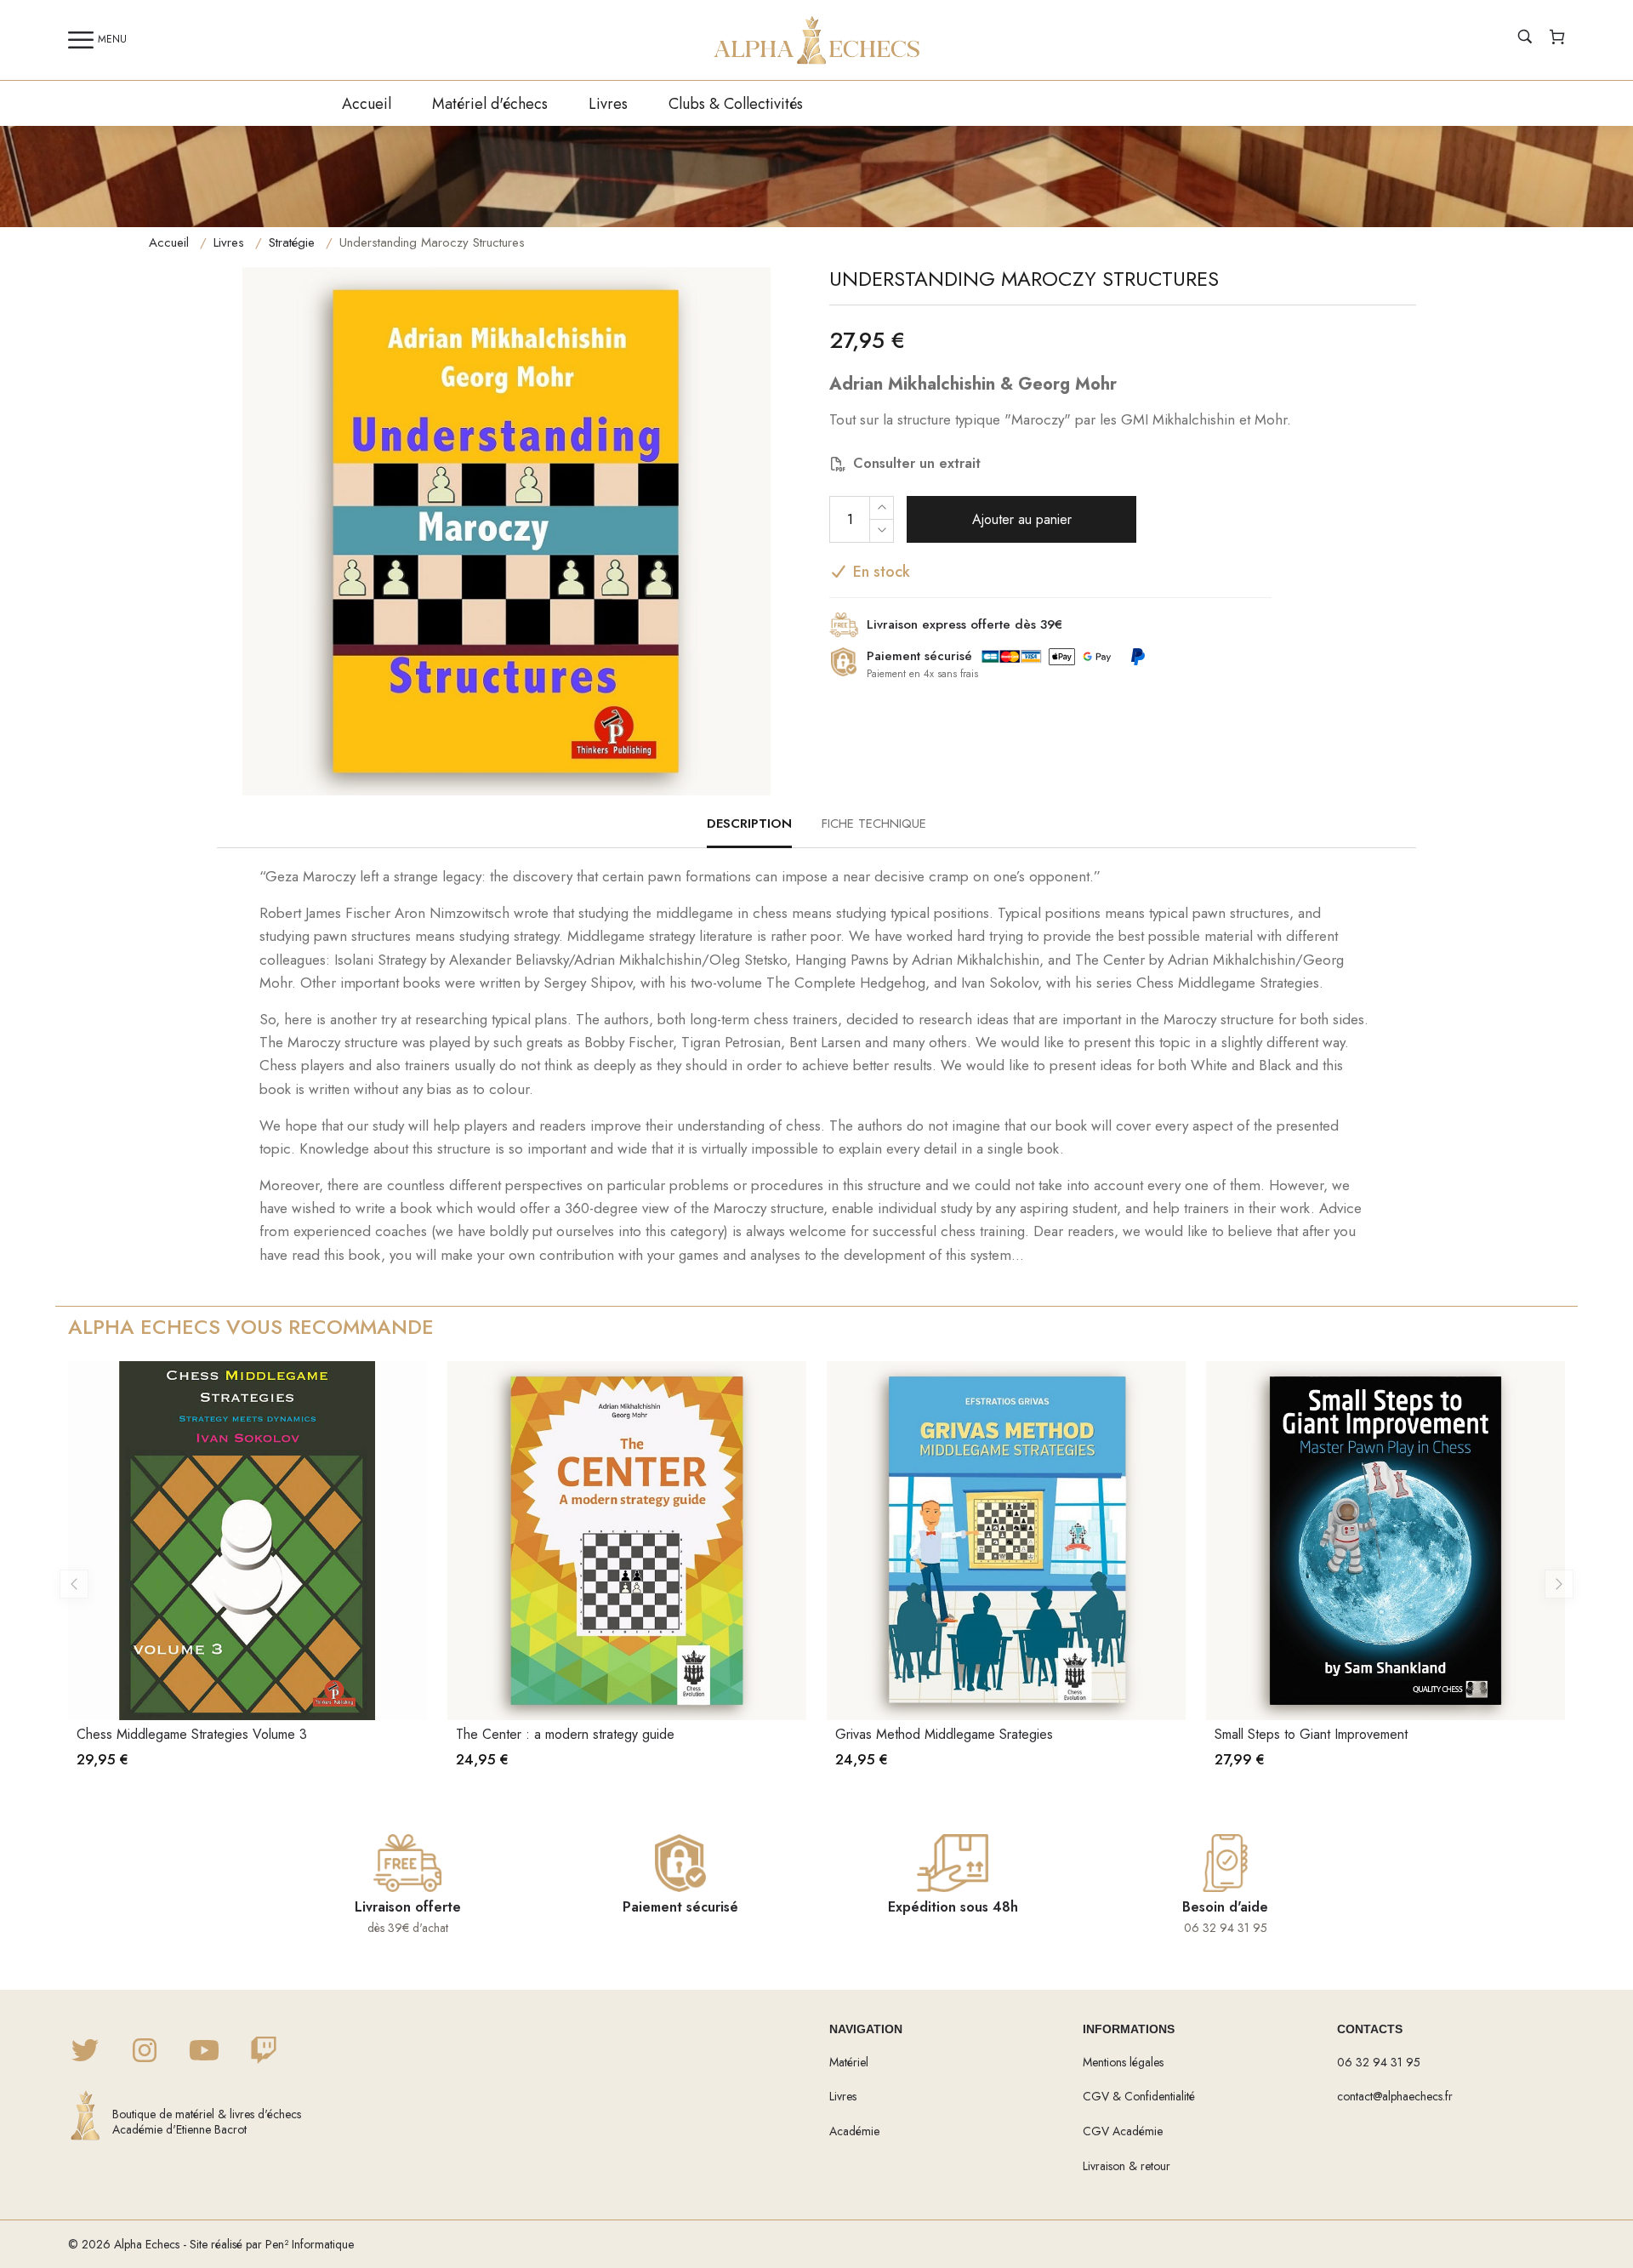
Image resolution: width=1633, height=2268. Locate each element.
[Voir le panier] (1557, 39)
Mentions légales (1123, 2062)
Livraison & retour (1127, 2166)
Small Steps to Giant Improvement (1311, 1734)
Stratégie (292, 242)
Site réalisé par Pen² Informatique (272, 2244)
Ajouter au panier (1022, 519)
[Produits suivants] (1559, 1584)
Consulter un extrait (917, 463)
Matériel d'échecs (490, 104)
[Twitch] (264, 2052)
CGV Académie (1123, 2131)
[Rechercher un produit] (1525, 39)
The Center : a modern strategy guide (565, 1734)
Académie (854, 2131)
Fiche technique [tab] (874, 823)
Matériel (849, 2062)
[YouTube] (204, 2052)
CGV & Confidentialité (1139, 2096)
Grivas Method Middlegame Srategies (944, 1734)
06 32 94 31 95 (1379, 2062)
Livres (608, 104)
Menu (112, 39)
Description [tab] (749, 823)
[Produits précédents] (74, 1584)
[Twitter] (85, 2052)
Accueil (367, 104)
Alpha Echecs (147, 2244)
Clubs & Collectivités (736, 104)
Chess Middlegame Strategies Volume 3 (192, 1734)
